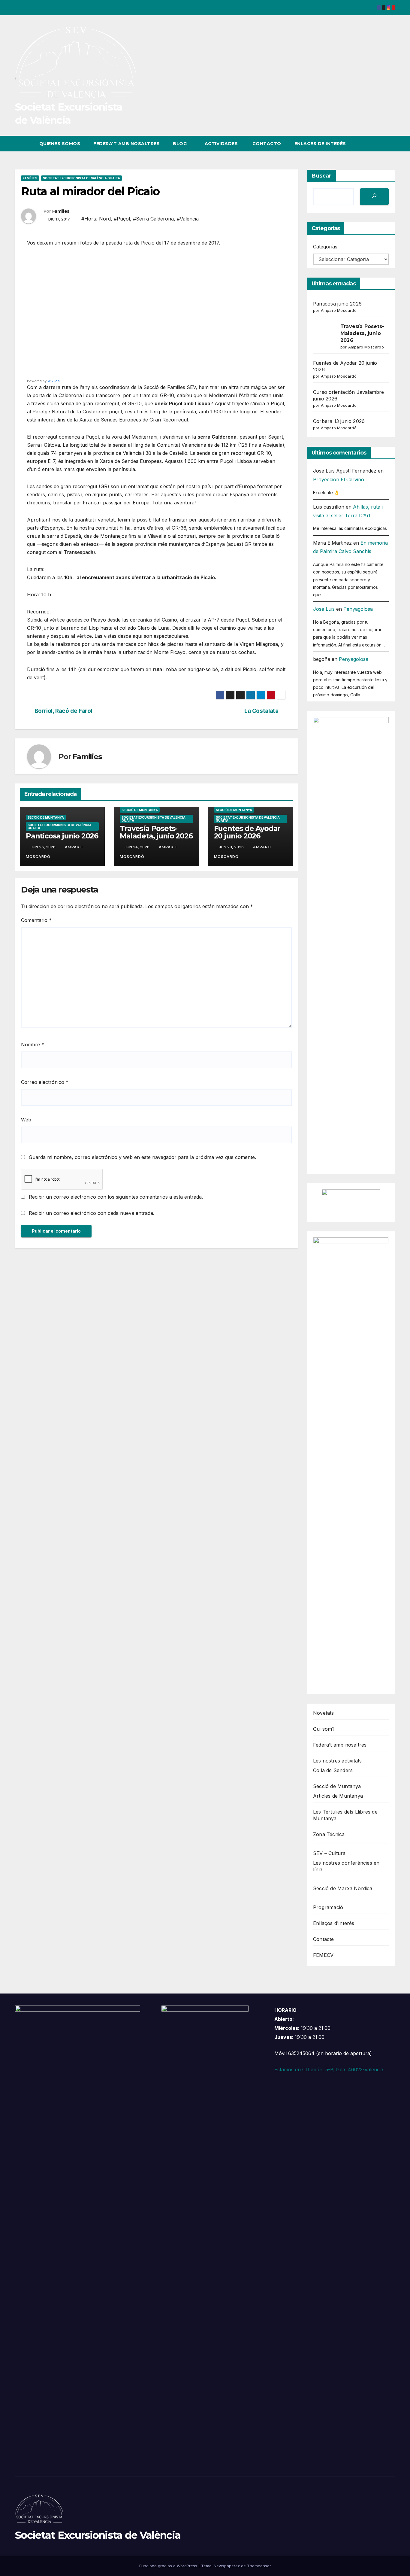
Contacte (324, 1939)
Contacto (266, 144)
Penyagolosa (358, 609)
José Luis (324, 609)
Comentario (36, 920)
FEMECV (323, 1955)
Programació (328, 1907)
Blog (181, 144)
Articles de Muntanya (338, 1796)
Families (61, 211)
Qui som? (324, 1729)
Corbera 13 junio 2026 (339, 421)
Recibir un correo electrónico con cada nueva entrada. (92, 1213)
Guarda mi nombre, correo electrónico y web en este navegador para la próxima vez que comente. (142, 1157)
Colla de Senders (333, 1770)
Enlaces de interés (320, 144)
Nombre (33, 1045)
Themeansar (259, 2566)
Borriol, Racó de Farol (63, 711)
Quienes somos (60, 144)
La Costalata (261, 711)
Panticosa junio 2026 (62, 836)
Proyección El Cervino (339, 479)
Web (26, 1120)
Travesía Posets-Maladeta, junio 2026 (156, 832)
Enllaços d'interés (334, 1923)
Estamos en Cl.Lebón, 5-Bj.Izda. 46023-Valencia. (329, 2070)
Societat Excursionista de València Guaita (81, 178)
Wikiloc (54, 381)
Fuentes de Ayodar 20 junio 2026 (247, 832)
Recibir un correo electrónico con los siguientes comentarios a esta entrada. (116, 1197)
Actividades (221, 144)
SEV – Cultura (329, 1853)
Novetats (324, 1713)
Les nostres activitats (337, 1761)
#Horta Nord (96, 219)
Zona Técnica (329, 1834)
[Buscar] (374, 197)
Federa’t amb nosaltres (127, 144)
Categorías (325, 247)
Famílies (30, 178)
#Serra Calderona (153, 219)
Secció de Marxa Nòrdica (343, 1888)
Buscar (321, 176)
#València (188, 219)
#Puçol (122, 219)
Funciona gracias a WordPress (169, 2566)
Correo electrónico (45, 1082)
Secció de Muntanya (46, 817)
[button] (379, 144)
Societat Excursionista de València (98, 2535)
